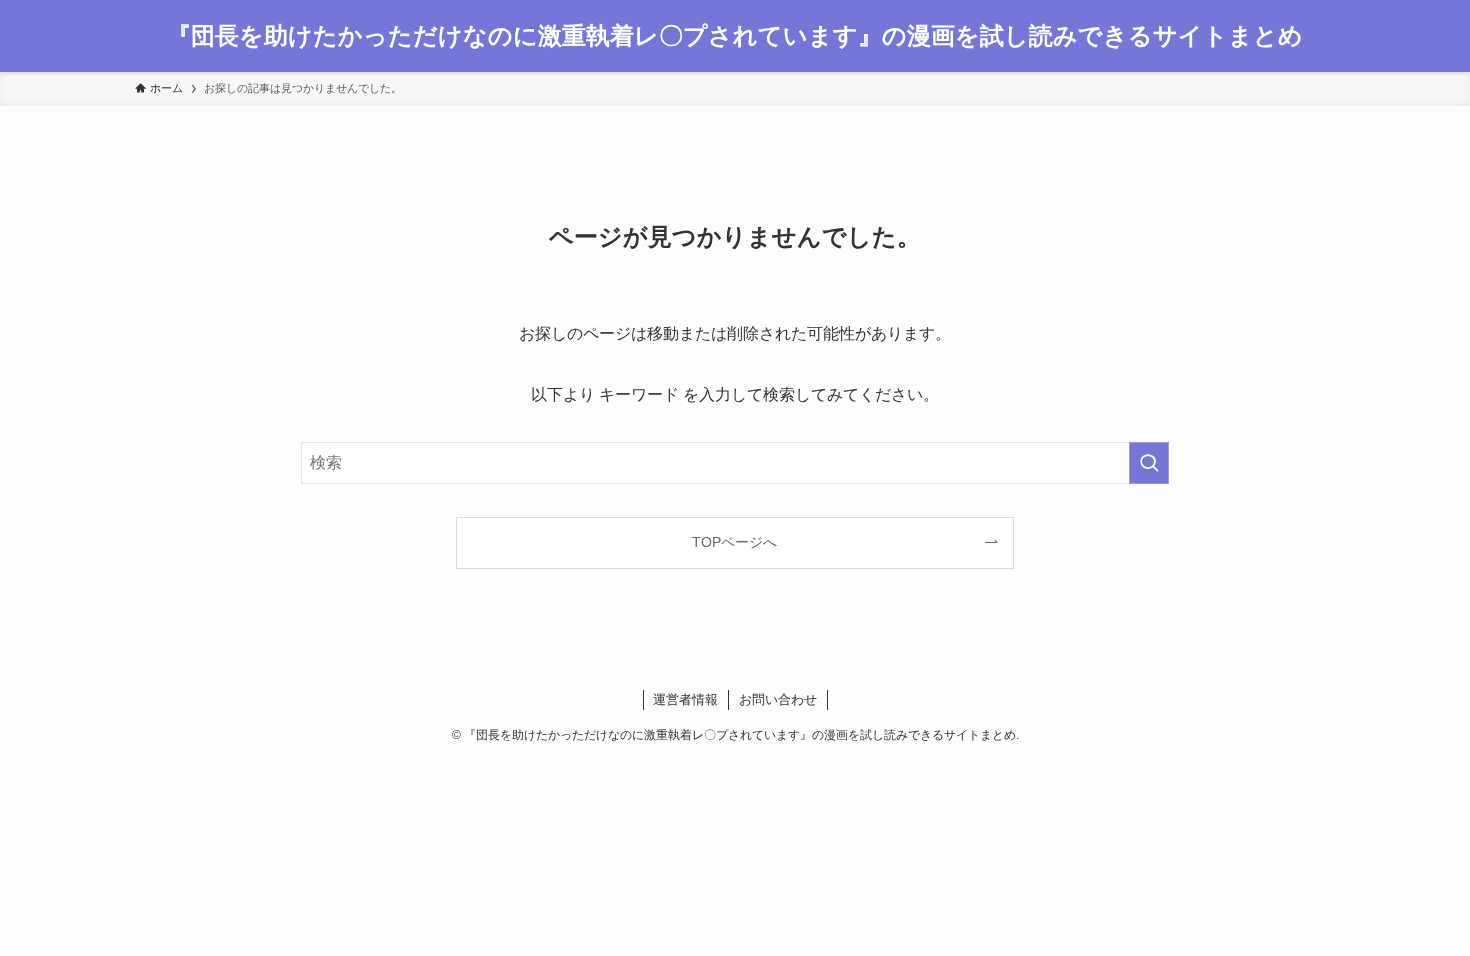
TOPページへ (734, 542)
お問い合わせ (778, 699)
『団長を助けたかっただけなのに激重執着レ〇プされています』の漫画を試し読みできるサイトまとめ (735, 36)
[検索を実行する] (1149, 463)
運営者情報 (685, 699)
